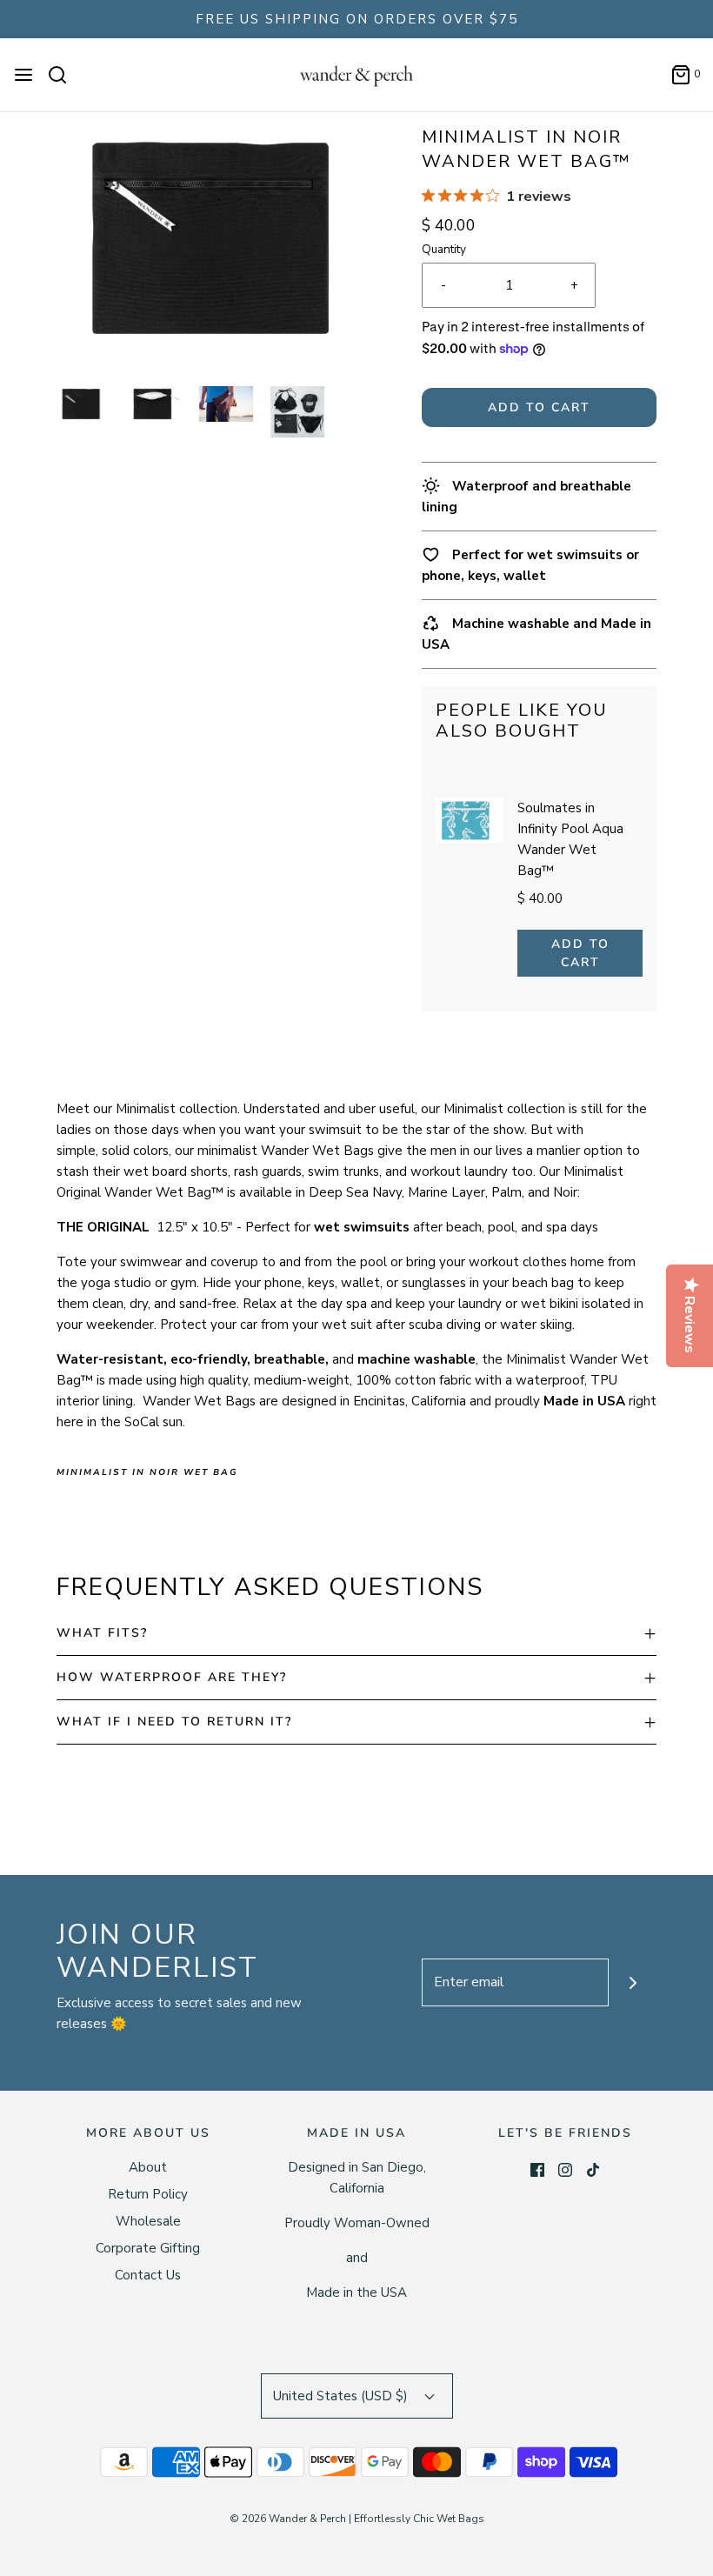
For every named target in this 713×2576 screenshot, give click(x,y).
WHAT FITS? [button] (102, 1633)
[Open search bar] (64, 75)
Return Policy (148, 2194)
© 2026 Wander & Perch (288, 2519)
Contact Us (148, 2275)
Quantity (444, 249)
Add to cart (539, 407)
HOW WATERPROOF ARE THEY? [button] (172, 1677)
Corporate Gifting (148, 2248)
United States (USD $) (342, 2396)
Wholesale (148, 2221)
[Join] (633, 1982)
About (148, 2167)
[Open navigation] (23, 75)
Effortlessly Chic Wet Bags (419, 2519)
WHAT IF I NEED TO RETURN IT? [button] (174, 1722)
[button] (83, 404)
